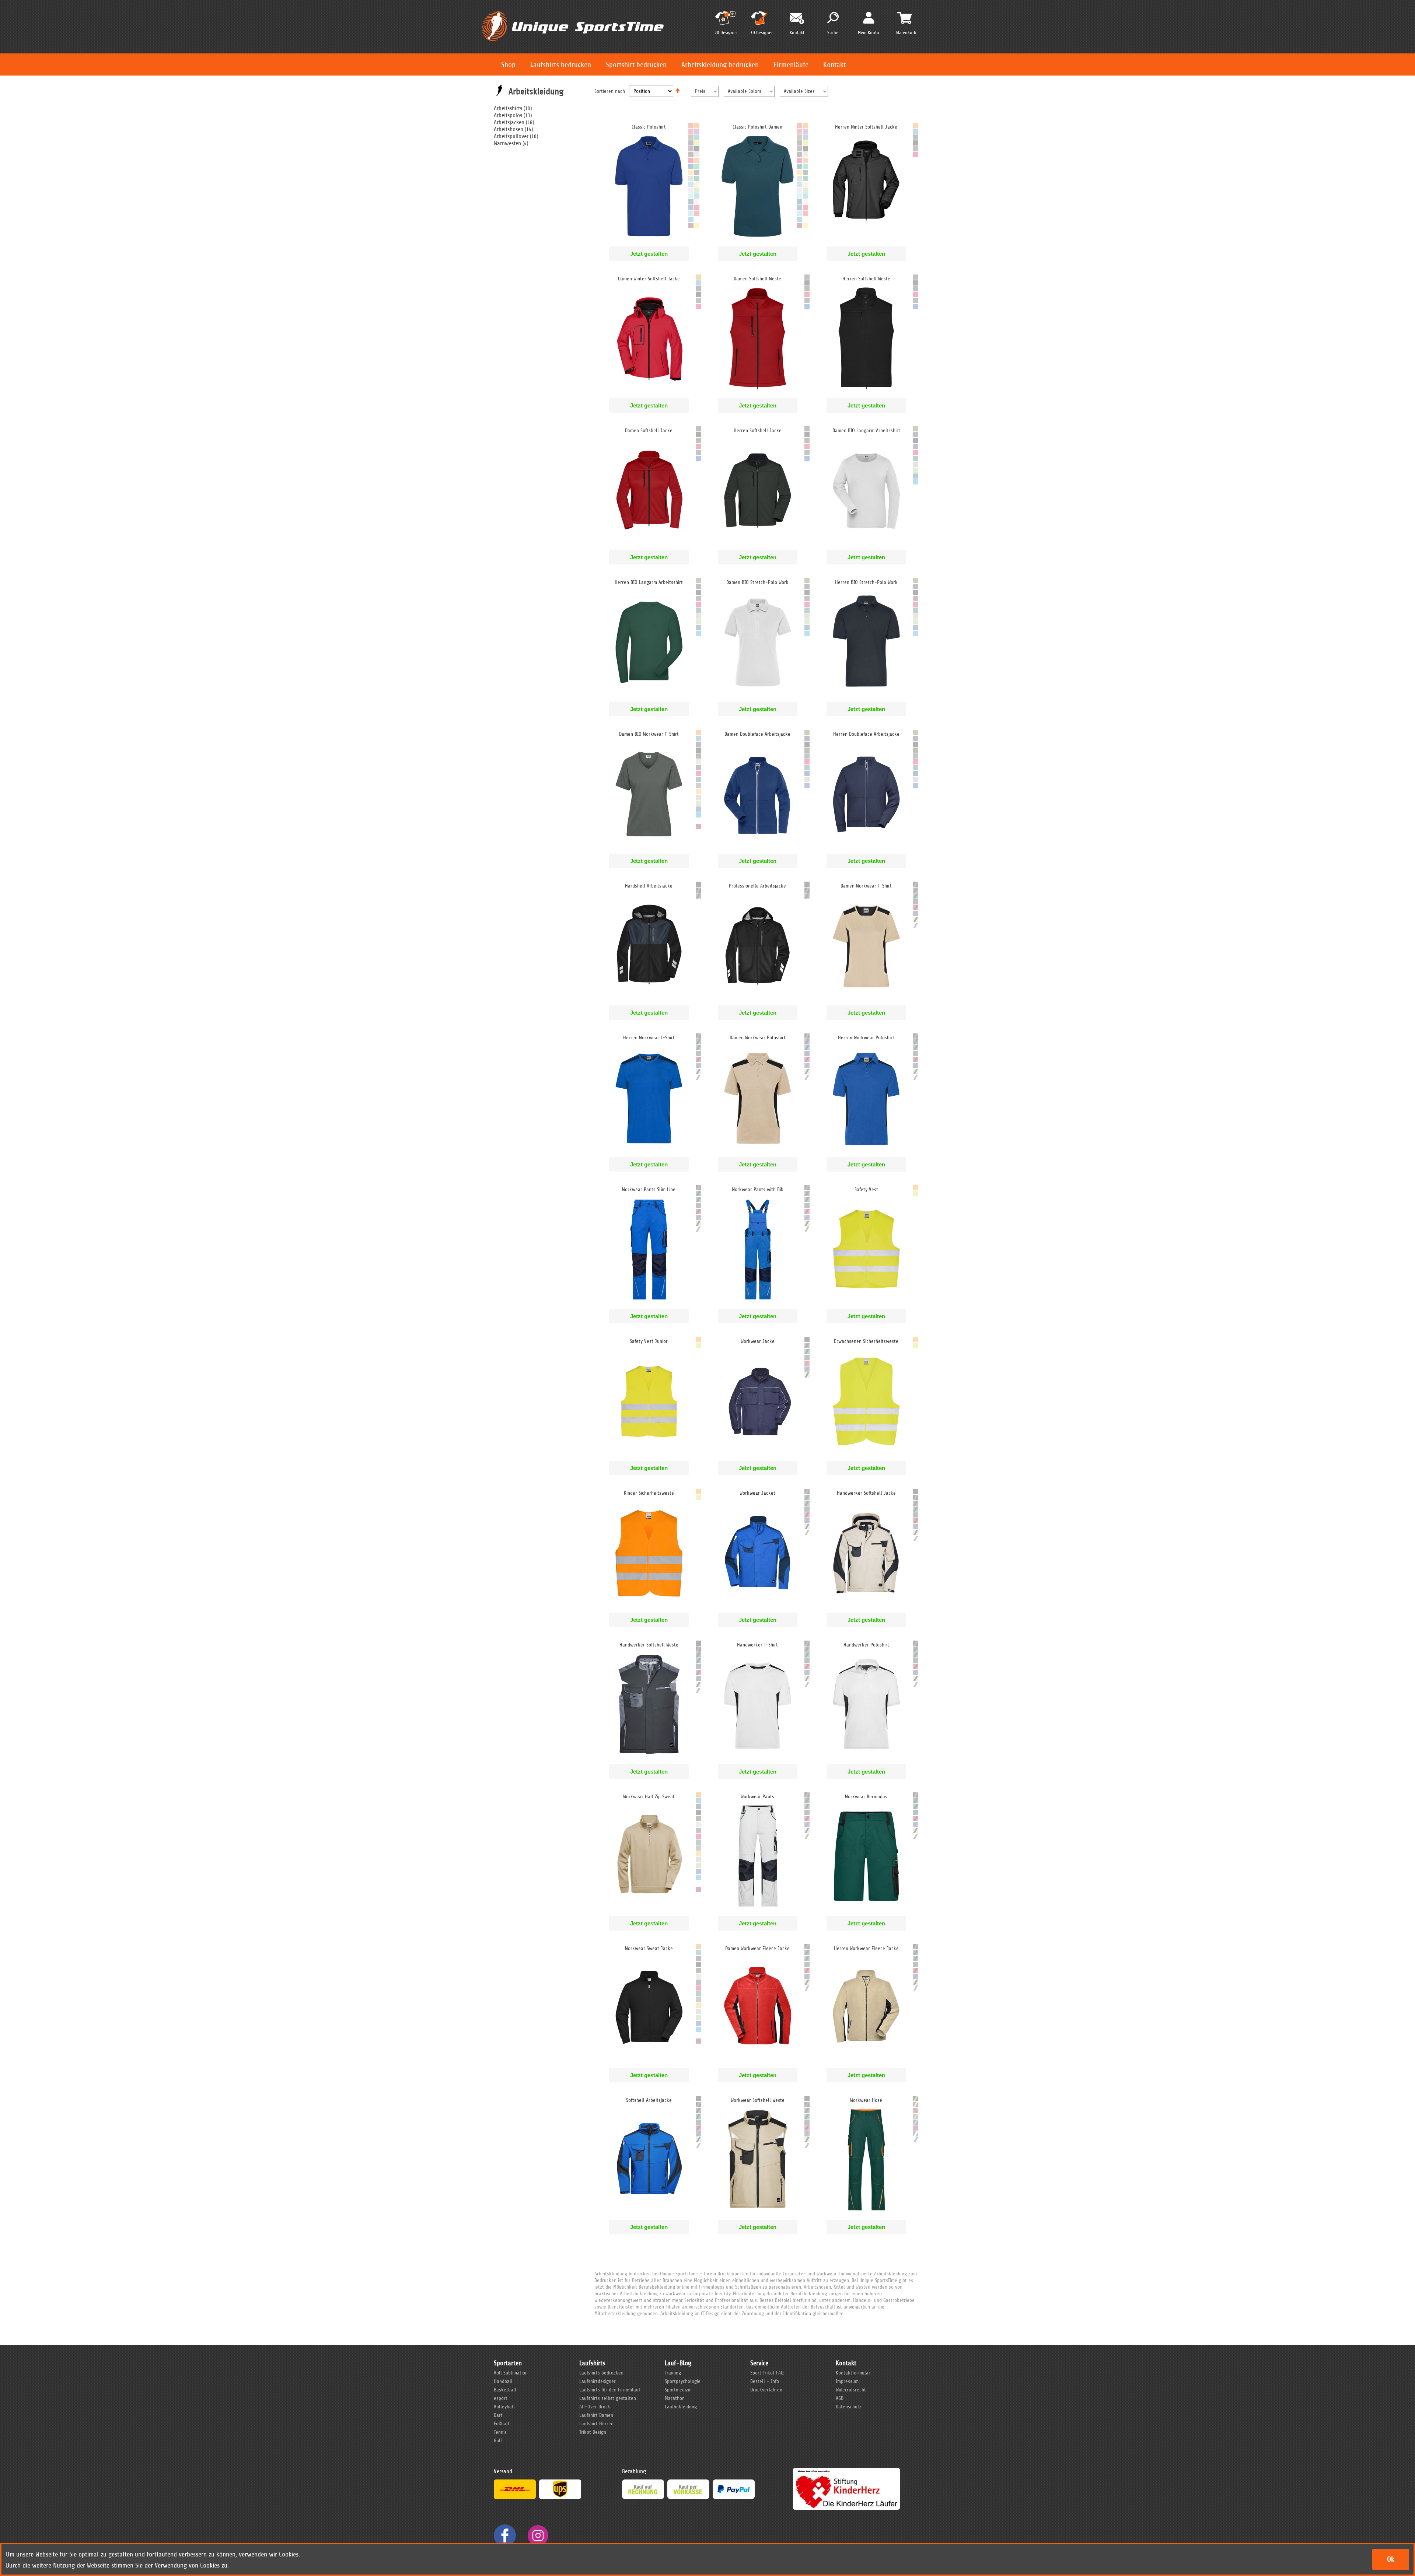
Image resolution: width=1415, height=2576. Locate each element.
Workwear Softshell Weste (758, 2100)
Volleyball (504, 2407)
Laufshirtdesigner (598, 2381)
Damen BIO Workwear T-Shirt (649, 734)
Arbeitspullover (511, 136)
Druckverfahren (766, 2390)
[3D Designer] (761, 21)
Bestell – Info (765, 2381)
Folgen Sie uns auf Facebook (505, 2535)
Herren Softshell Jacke (758, 430)
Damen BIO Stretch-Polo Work (757, 582)
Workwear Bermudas (866, 1797)
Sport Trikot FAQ (767, 2373)
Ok (1391, 2559)
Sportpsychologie (683, 2381)
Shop (508, 65)
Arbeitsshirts (508, 108)
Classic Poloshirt (649, 127)
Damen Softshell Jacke (649, 430)
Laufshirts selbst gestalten (608, 2398)
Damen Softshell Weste (757, 279)
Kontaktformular (853, 2373)
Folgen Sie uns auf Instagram (538, 2535)
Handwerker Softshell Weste (649, 1645)
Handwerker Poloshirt (866, 1645)
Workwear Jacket (757, 1493)
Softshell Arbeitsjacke (649, 2100)
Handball (503, 2381)
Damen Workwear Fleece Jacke (757, 1948)
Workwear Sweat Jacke (649, 1948)
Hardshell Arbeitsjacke (649, 886)
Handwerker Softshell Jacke (866, 1493)
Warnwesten (507, 143)
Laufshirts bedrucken (561, 65)
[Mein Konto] (869, 17)
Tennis (500, 2432)
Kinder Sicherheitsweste (649, 1493)
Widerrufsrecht (851, 2390)
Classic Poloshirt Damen (757, 127)
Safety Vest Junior (649, 1341)
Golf (498, 2441)
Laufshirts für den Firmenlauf (610, 2390)
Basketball (505, 2390)
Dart (498, 2415)
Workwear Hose (866, 2100)
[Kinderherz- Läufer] (846, 2471)
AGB (840, 2398)
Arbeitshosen (509, 129)
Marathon (675, 2398)
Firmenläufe (791, 65)
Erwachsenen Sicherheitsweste (866, 1341)
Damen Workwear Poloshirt (758, 1038)
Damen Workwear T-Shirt (866, 886)
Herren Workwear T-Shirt (649, 1038)
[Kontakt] (797, 19)
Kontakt (834, 65)
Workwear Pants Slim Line (649, 1189)
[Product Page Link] (649, 239)
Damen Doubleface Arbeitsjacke (757, 734)
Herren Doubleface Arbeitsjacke (866, 734)
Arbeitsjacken (509, 122)
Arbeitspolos (508, 115)
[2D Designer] (726, 21)
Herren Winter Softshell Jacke (866, 127)
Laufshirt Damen (596, 2415)
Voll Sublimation (511, 2373)
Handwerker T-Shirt (757, 1645)
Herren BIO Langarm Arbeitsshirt (649, 582)
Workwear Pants (757, 1797)
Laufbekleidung (681, 2407)
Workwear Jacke (758, 1341)
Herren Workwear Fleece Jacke (866, 1948)
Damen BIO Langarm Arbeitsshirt (866, 430)
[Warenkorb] (904, 18)
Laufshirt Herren (596, 2424)
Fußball (502, 2424)
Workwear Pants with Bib (758, 1189)
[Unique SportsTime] (573, 10)
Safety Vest (866, 1189)
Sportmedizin (678, 2390)
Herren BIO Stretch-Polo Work (866, 582)
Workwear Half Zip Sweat (649, 1797)
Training (673, 2373)
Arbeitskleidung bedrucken (720, 65)
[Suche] (833, 18)
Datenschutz (849, 2407)
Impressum (847, 2381)
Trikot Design (593, 2432)
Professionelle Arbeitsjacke (757, 886)
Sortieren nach (610, 91)
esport (501, 2398)
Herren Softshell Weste (866, 279)
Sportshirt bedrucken (636, 65)
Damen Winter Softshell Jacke (649, 279)
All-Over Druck (595, 2407)
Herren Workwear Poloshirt (866, 1038)
